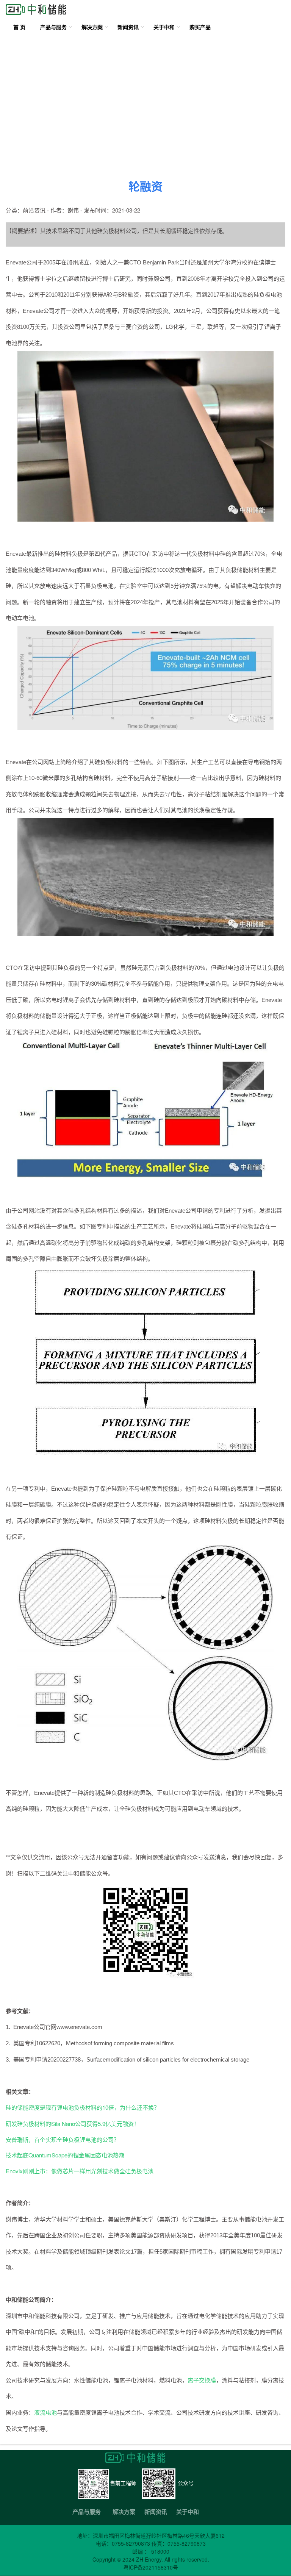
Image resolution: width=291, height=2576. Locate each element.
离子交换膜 (202, 2380)
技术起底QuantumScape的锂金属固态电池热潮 (65, 2155)
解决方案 (92, 27)
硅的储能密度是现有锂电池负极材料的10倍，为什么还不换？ (83, 2107)
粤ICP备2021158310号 (151, 2567)
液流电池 (45, 2412)
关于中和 (164, 27)
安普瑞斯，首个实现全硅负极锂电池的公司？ (63, 2139)
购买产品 (200, 27)
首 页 (19, 27)
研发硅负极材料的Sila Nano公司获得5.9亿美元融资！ (73, 2123)
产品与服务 (53, 27)
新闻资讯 (128, 27)
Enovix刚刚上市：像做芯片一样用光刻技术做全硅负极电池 (80, 2171)
